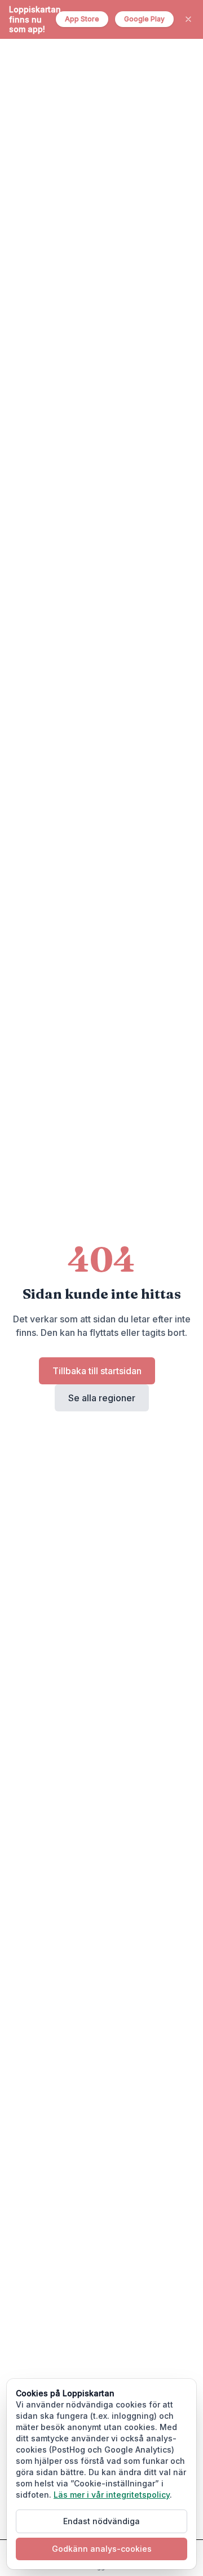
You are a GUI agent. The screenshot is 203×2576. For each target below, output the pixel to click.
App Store (82, 19)
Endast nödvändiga (101, 2521)
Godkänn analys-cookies (102, 2549)
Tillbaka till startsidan (97, 1371)
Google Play (144, 19)
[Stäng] (188, 19)
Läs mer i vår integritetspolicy (112, 2495)
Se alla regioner (102, 1398)
